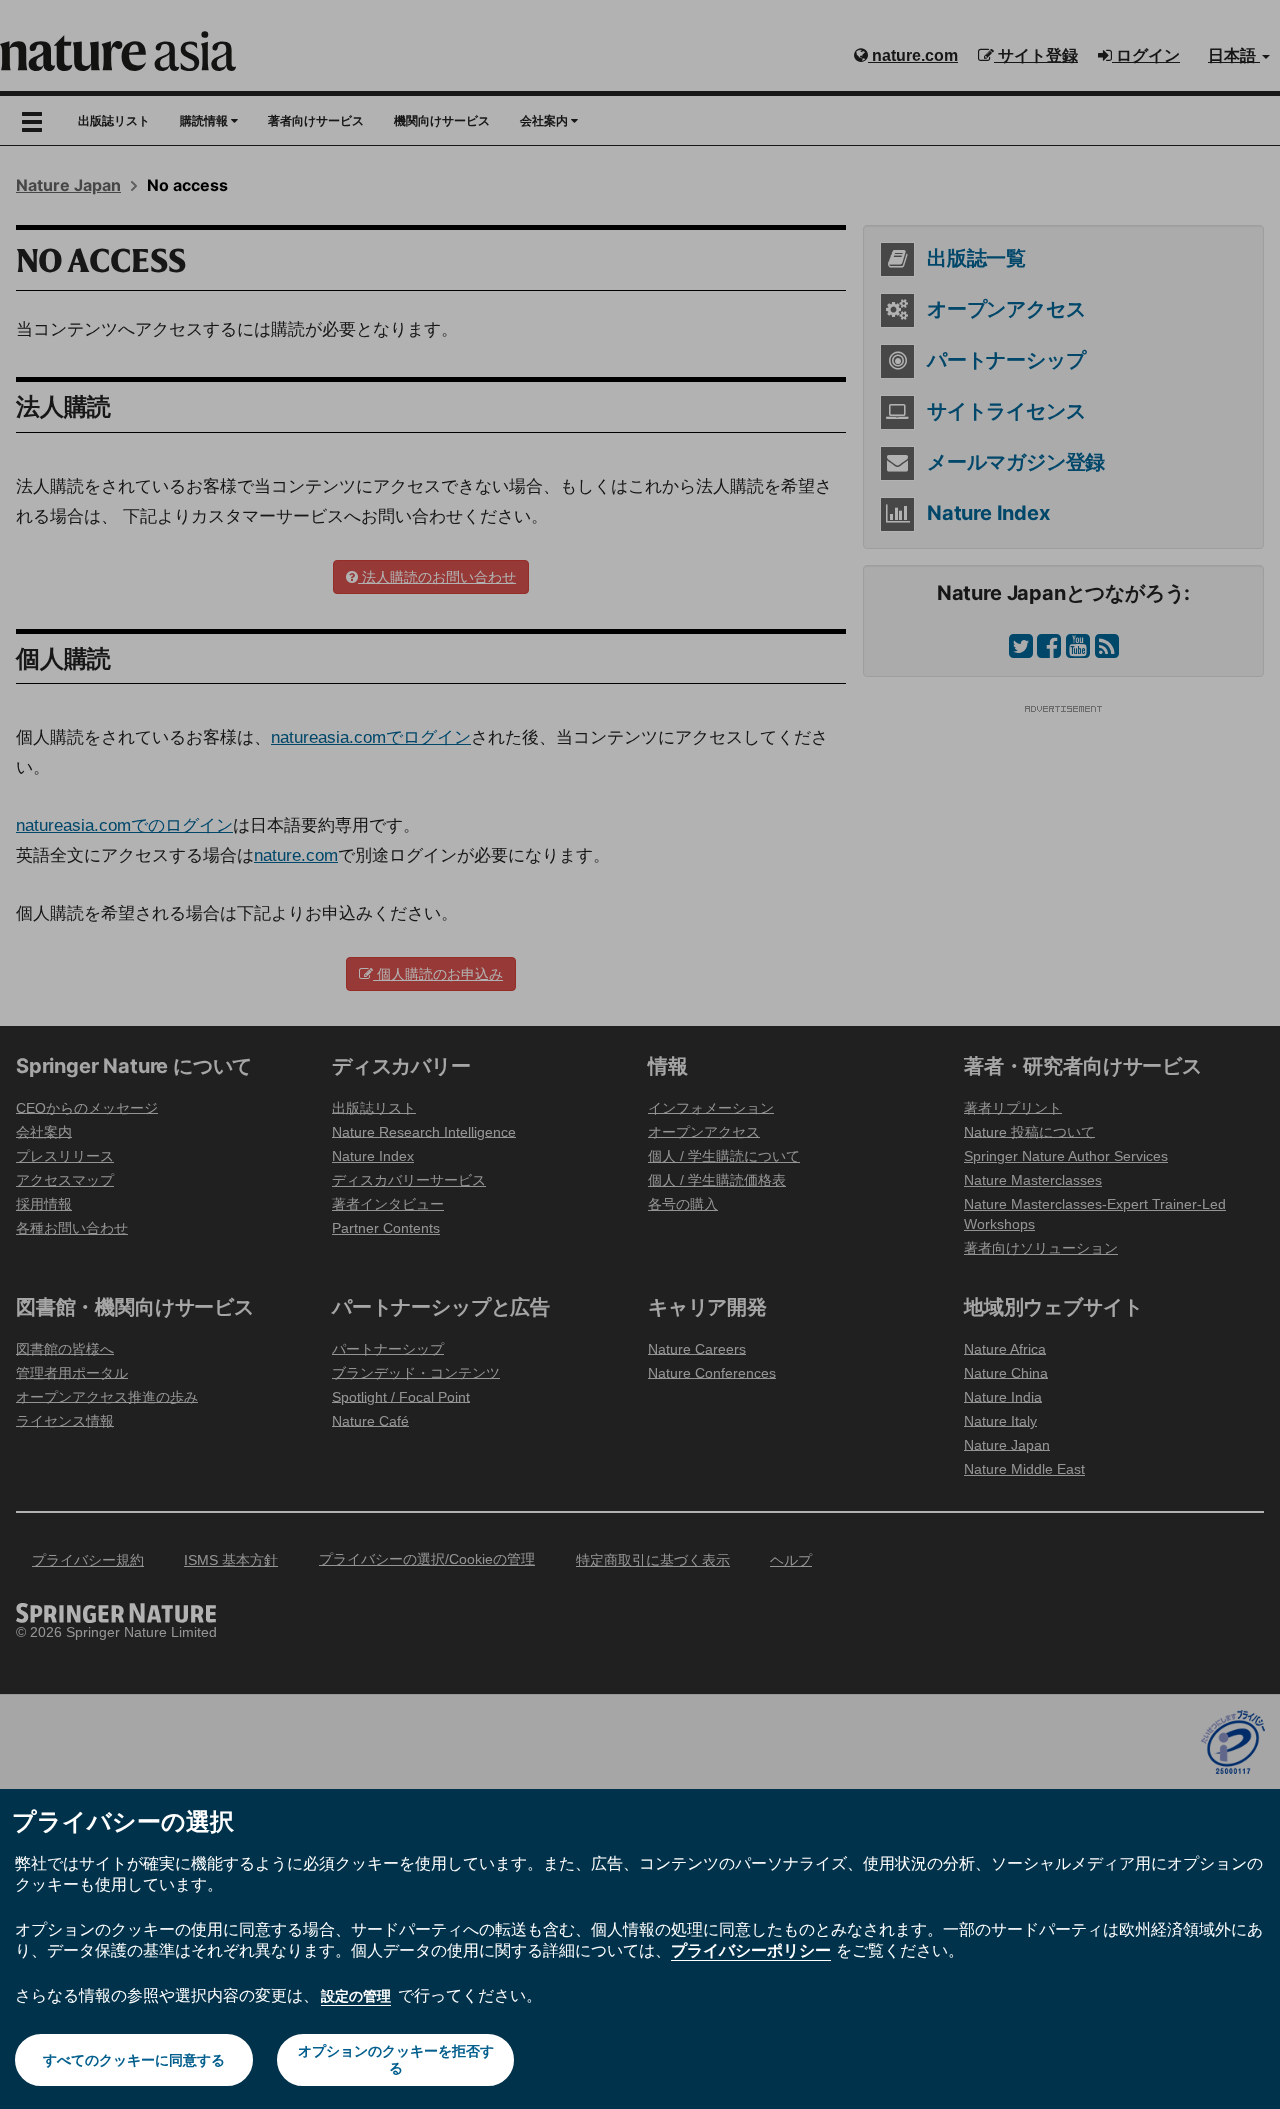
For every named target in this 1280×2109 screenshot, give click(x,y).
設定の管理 (356, 1996)
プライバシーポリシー (751, 1950)
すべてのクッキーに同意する (134, 2060)
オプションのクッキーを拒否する (396, 2059)
